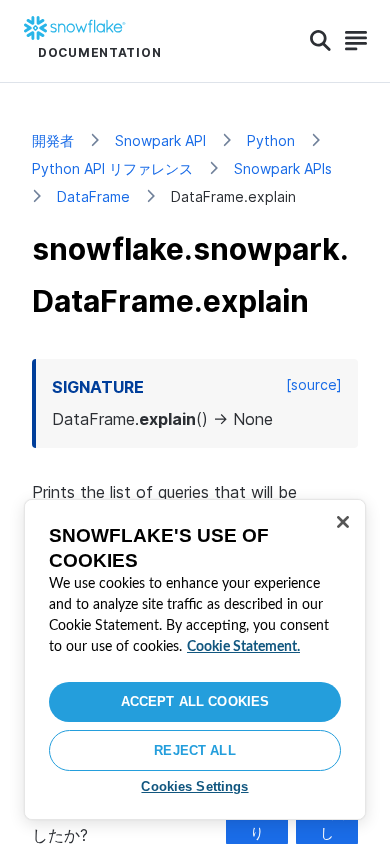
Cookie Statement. (243, 647)
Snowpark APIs (283, 168)
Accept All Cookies (195, 701)
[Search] (320, 41)
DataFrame (93, 196)
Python (271, 140)
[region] (195, 659)
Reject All (194, 750)
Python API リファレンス (112, 168)
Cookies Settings (194, 786)
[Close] (343, 522)
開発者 (53, 140)
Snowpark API (160, 140)
